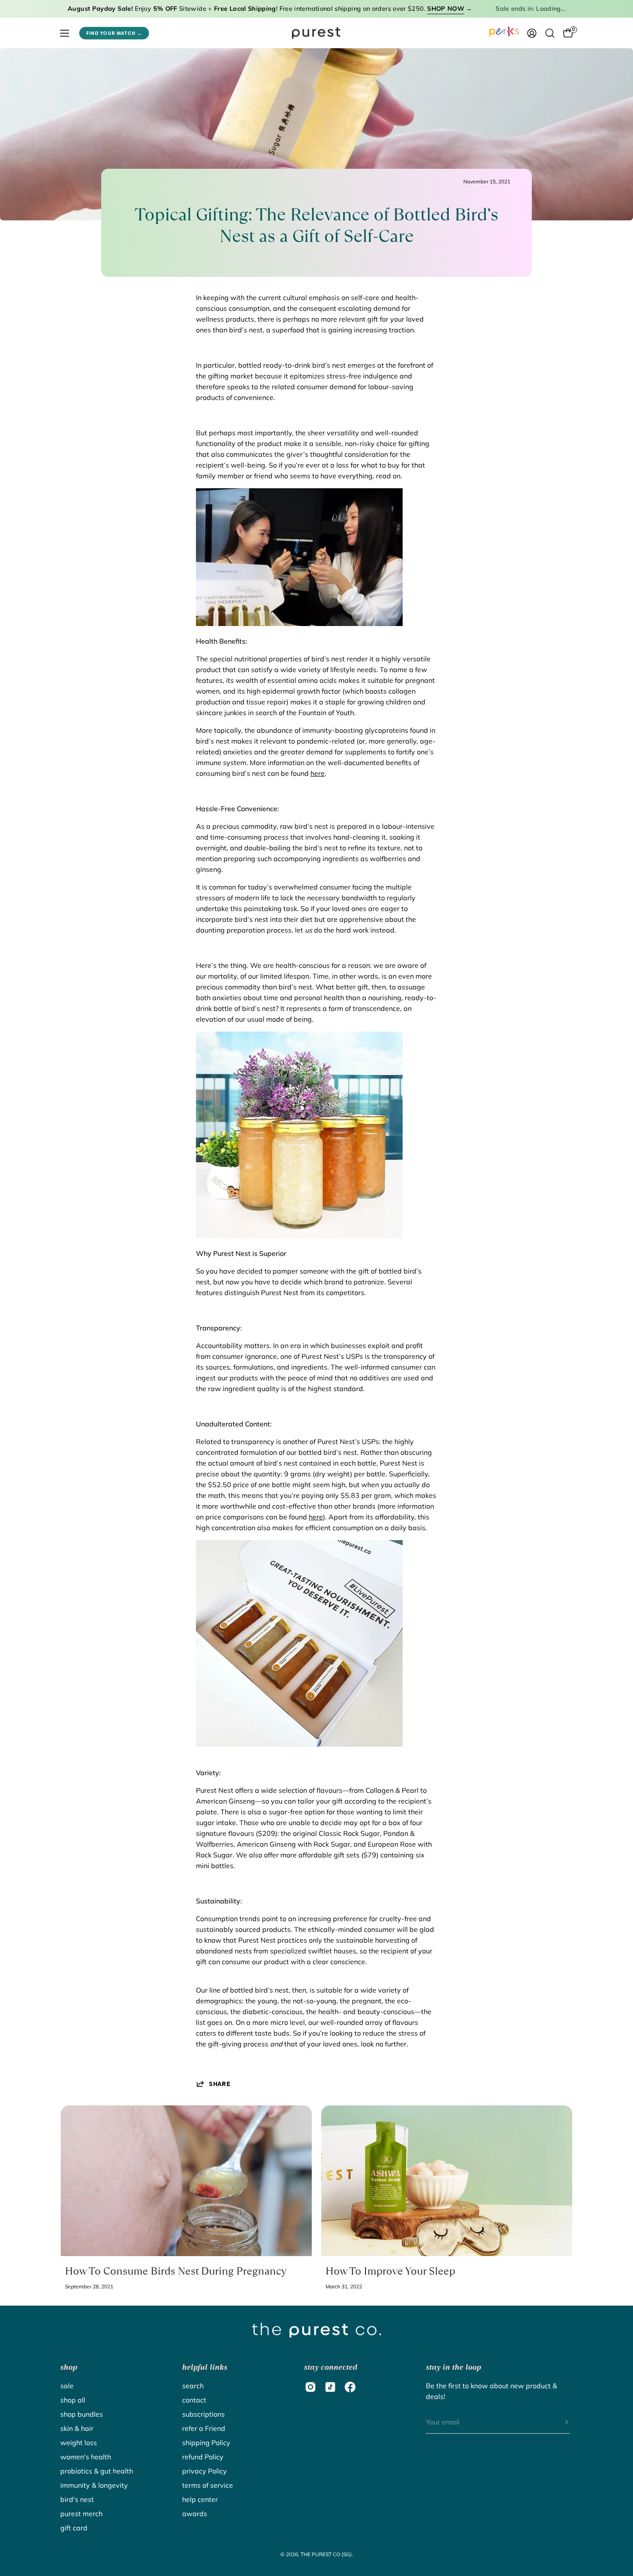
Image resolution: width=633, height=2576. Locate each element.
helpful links (205, 2367)
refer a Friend (204, 2428)
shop (69, 2367)
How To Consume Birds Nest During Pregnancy (176, 2271)
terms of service (208, 2485)
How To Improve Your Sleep (390, 2271)
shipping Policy (206, 2443)
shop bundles (82, 2414)
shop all (73, 2400)
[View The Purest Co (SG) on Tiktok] (330, 2387)
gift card (74, 2528)
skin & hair (77, 2428)
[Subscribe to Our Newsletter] (558, 2422)
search (193, 2386)
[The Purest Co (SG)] (316, 33)
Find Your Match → (114, 33)
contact (194, 2400)
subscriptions (203, 2414)
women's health (86, 2457)
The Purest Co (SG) (326, 2554)
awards (195, 2514)
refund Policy (203, 2457)
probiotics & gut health (97, 2471)
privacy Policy (205, 2471)
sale (67, 2386)
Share (220, 2084)
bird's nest (77, 2499)
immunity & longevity (94, 2485)
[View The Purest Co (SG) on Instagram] (310, 2387)
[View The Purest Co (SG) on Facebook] (350, 2387)
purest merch (81, 2514)
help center (200, 2499)
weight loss (79, 2443)
